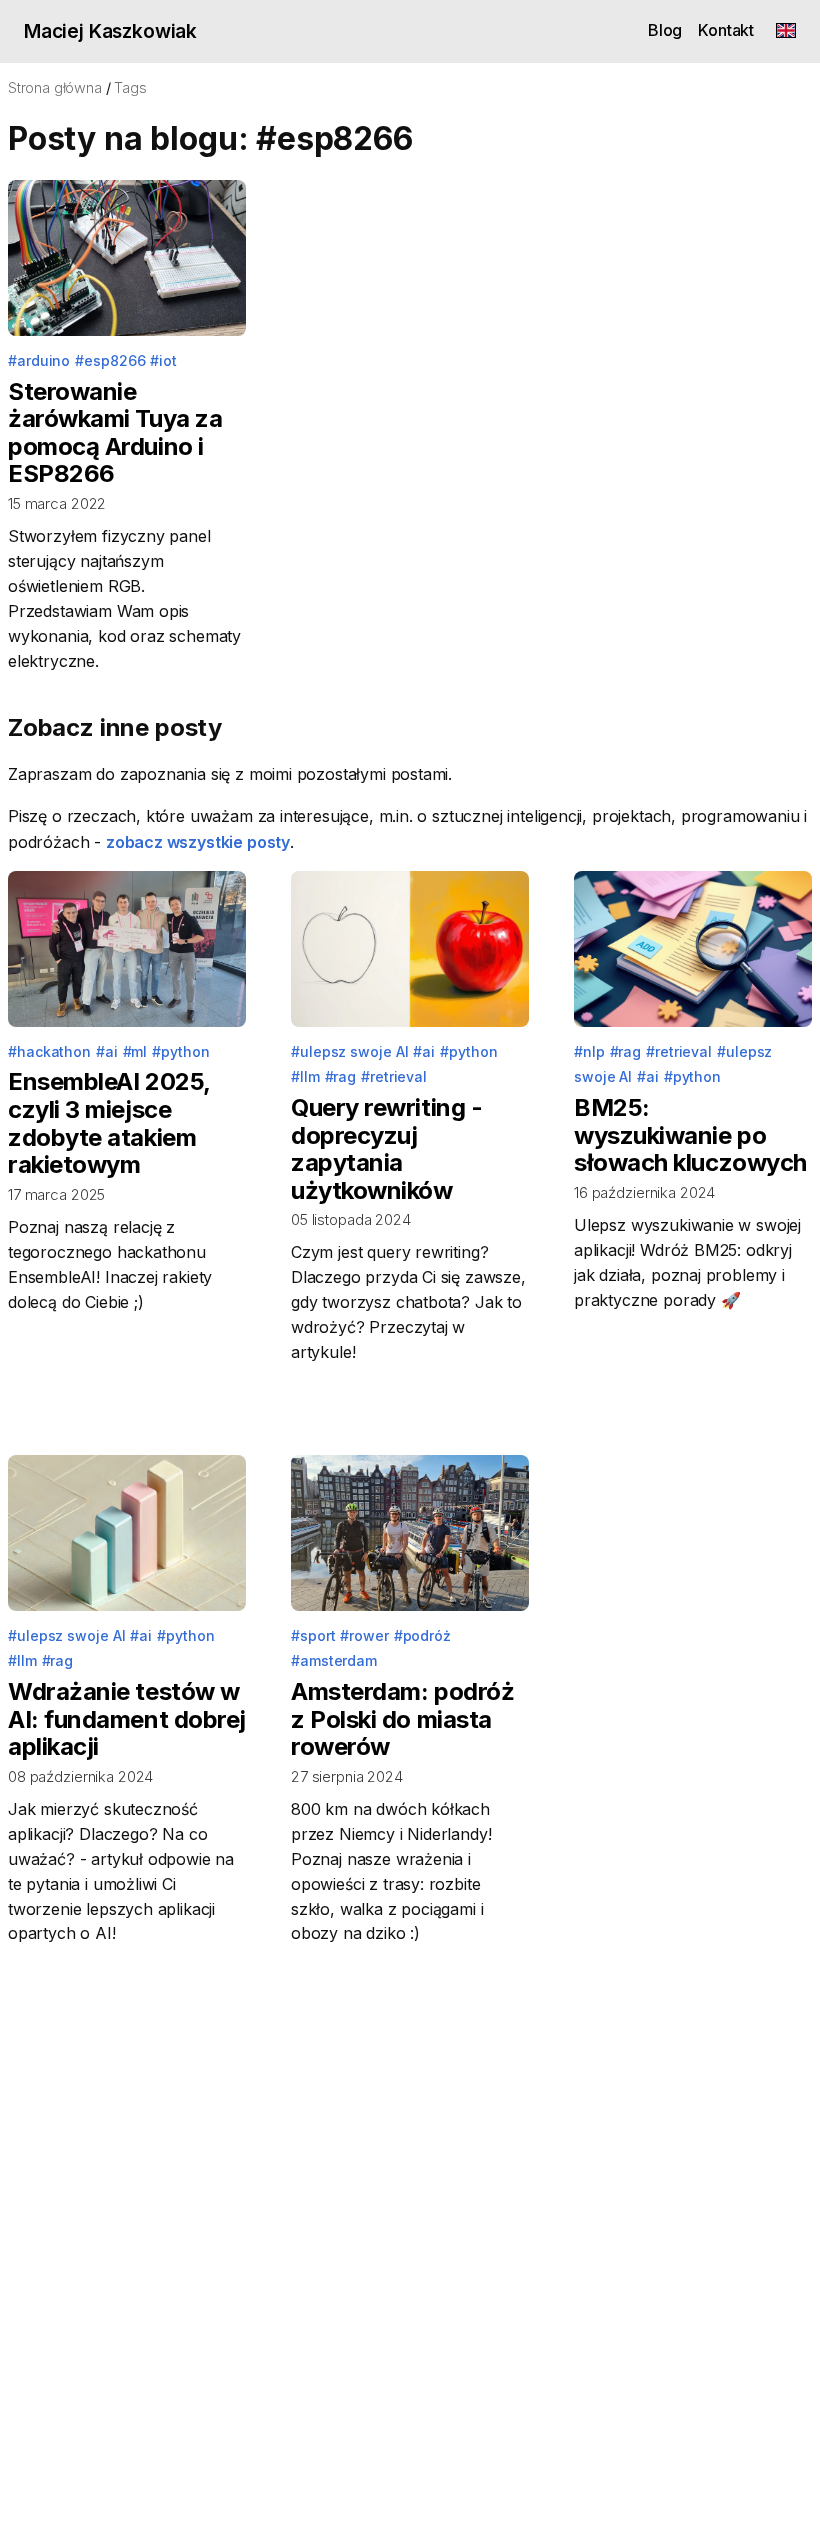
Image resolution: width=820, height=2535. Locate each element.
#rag (341, 1076)
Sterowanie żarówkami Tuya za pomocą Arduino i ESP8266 (115, 433)
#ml (135, 1051)
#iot (163, 360)
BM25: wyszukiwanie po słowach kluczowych (690, 1135)
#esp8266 (110, 360)
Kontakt (726, 30)
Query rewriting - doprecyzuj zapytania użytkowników (386, 1149)
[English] (786, 31)
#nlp (589, 1051)
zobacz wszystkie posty (198, 842)
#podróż (422, 1635)
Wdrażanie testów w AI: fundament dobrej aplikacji (127, 1719)
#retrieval (394, 1076)
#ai (107, 1051)
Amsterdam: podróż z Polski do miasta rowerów (402, 1719)
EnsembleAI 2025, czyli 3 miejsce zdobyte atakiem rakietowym (109, 1123)
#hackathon (49, 1051)
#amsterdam (334, 1660)
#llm (305, 1076)
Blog (665, 30)
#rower (364, 1635)
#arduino (39, 360)
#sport (313, 1635)
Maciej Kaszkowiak (110, 31)
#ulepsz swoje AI (350, 1051)
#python (180, 1051)
